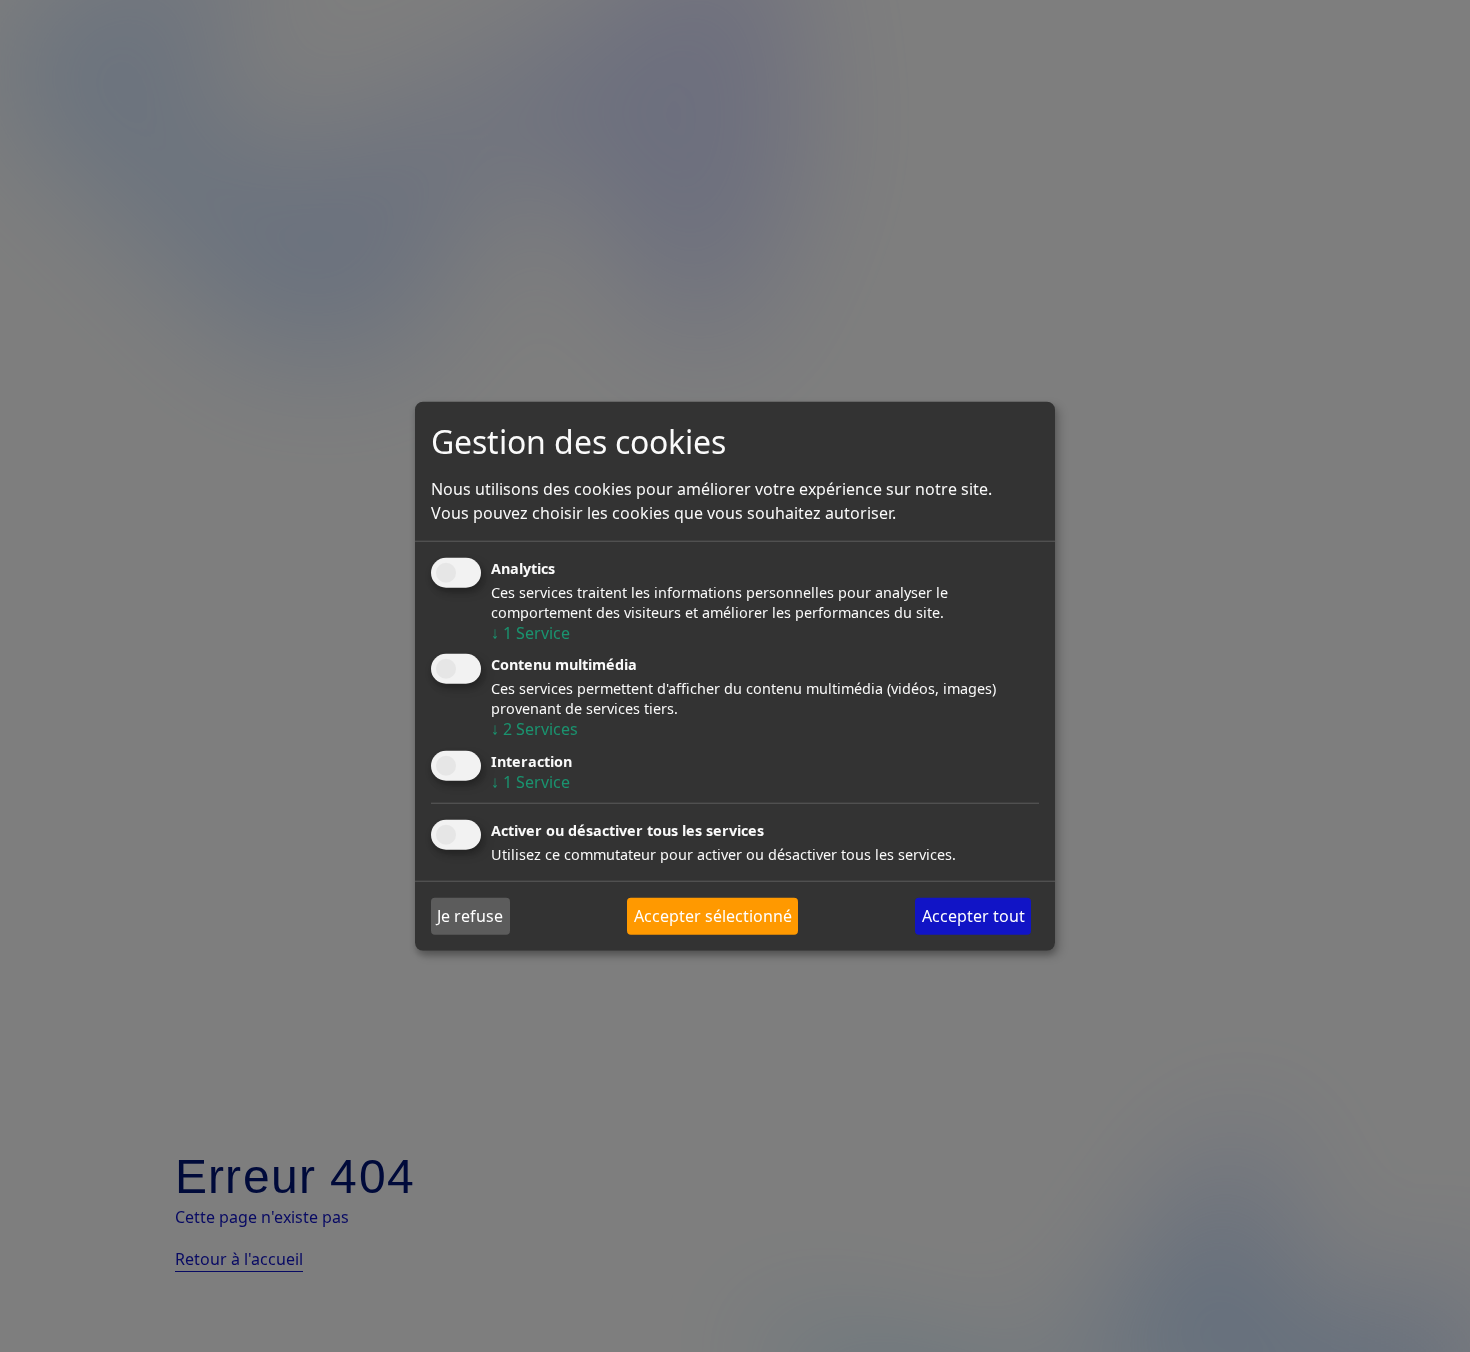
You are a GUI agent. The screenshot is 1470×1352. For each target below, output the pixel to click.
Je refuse (470, 916)
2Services (534, 729)
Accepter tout (973, 916)
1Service (530, 633)
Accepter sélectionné (713, 916)
